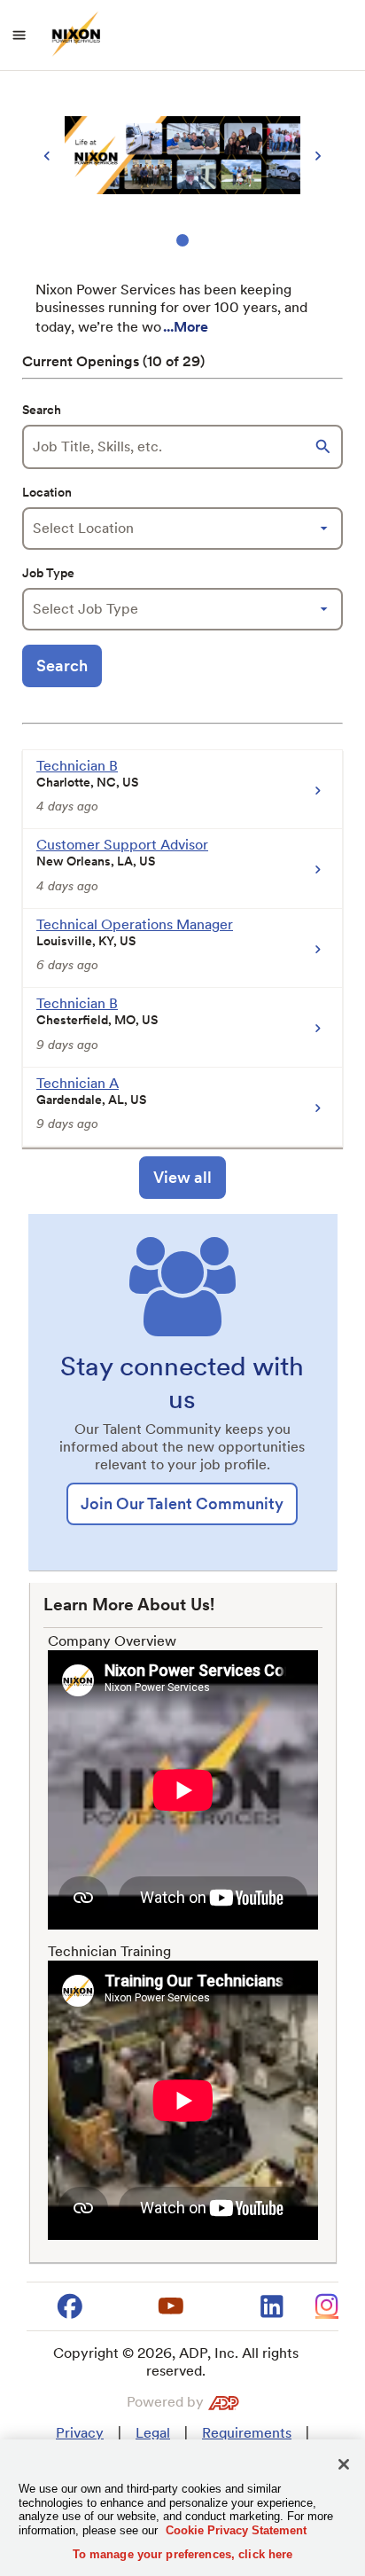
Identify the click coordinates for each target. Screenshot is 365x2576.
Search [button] (62, 666)
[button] (325, 447)
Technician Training (109, 1951)
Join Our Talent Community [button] (182, 1503)
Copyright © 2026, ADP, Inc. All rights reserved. (176, 2362)
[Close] (344, 2464)
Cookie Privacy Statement (236, 2530)
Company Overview (112, 1641)
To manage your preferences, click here (183, 2554)
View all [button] (182, 1177)
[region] (182, 170)
